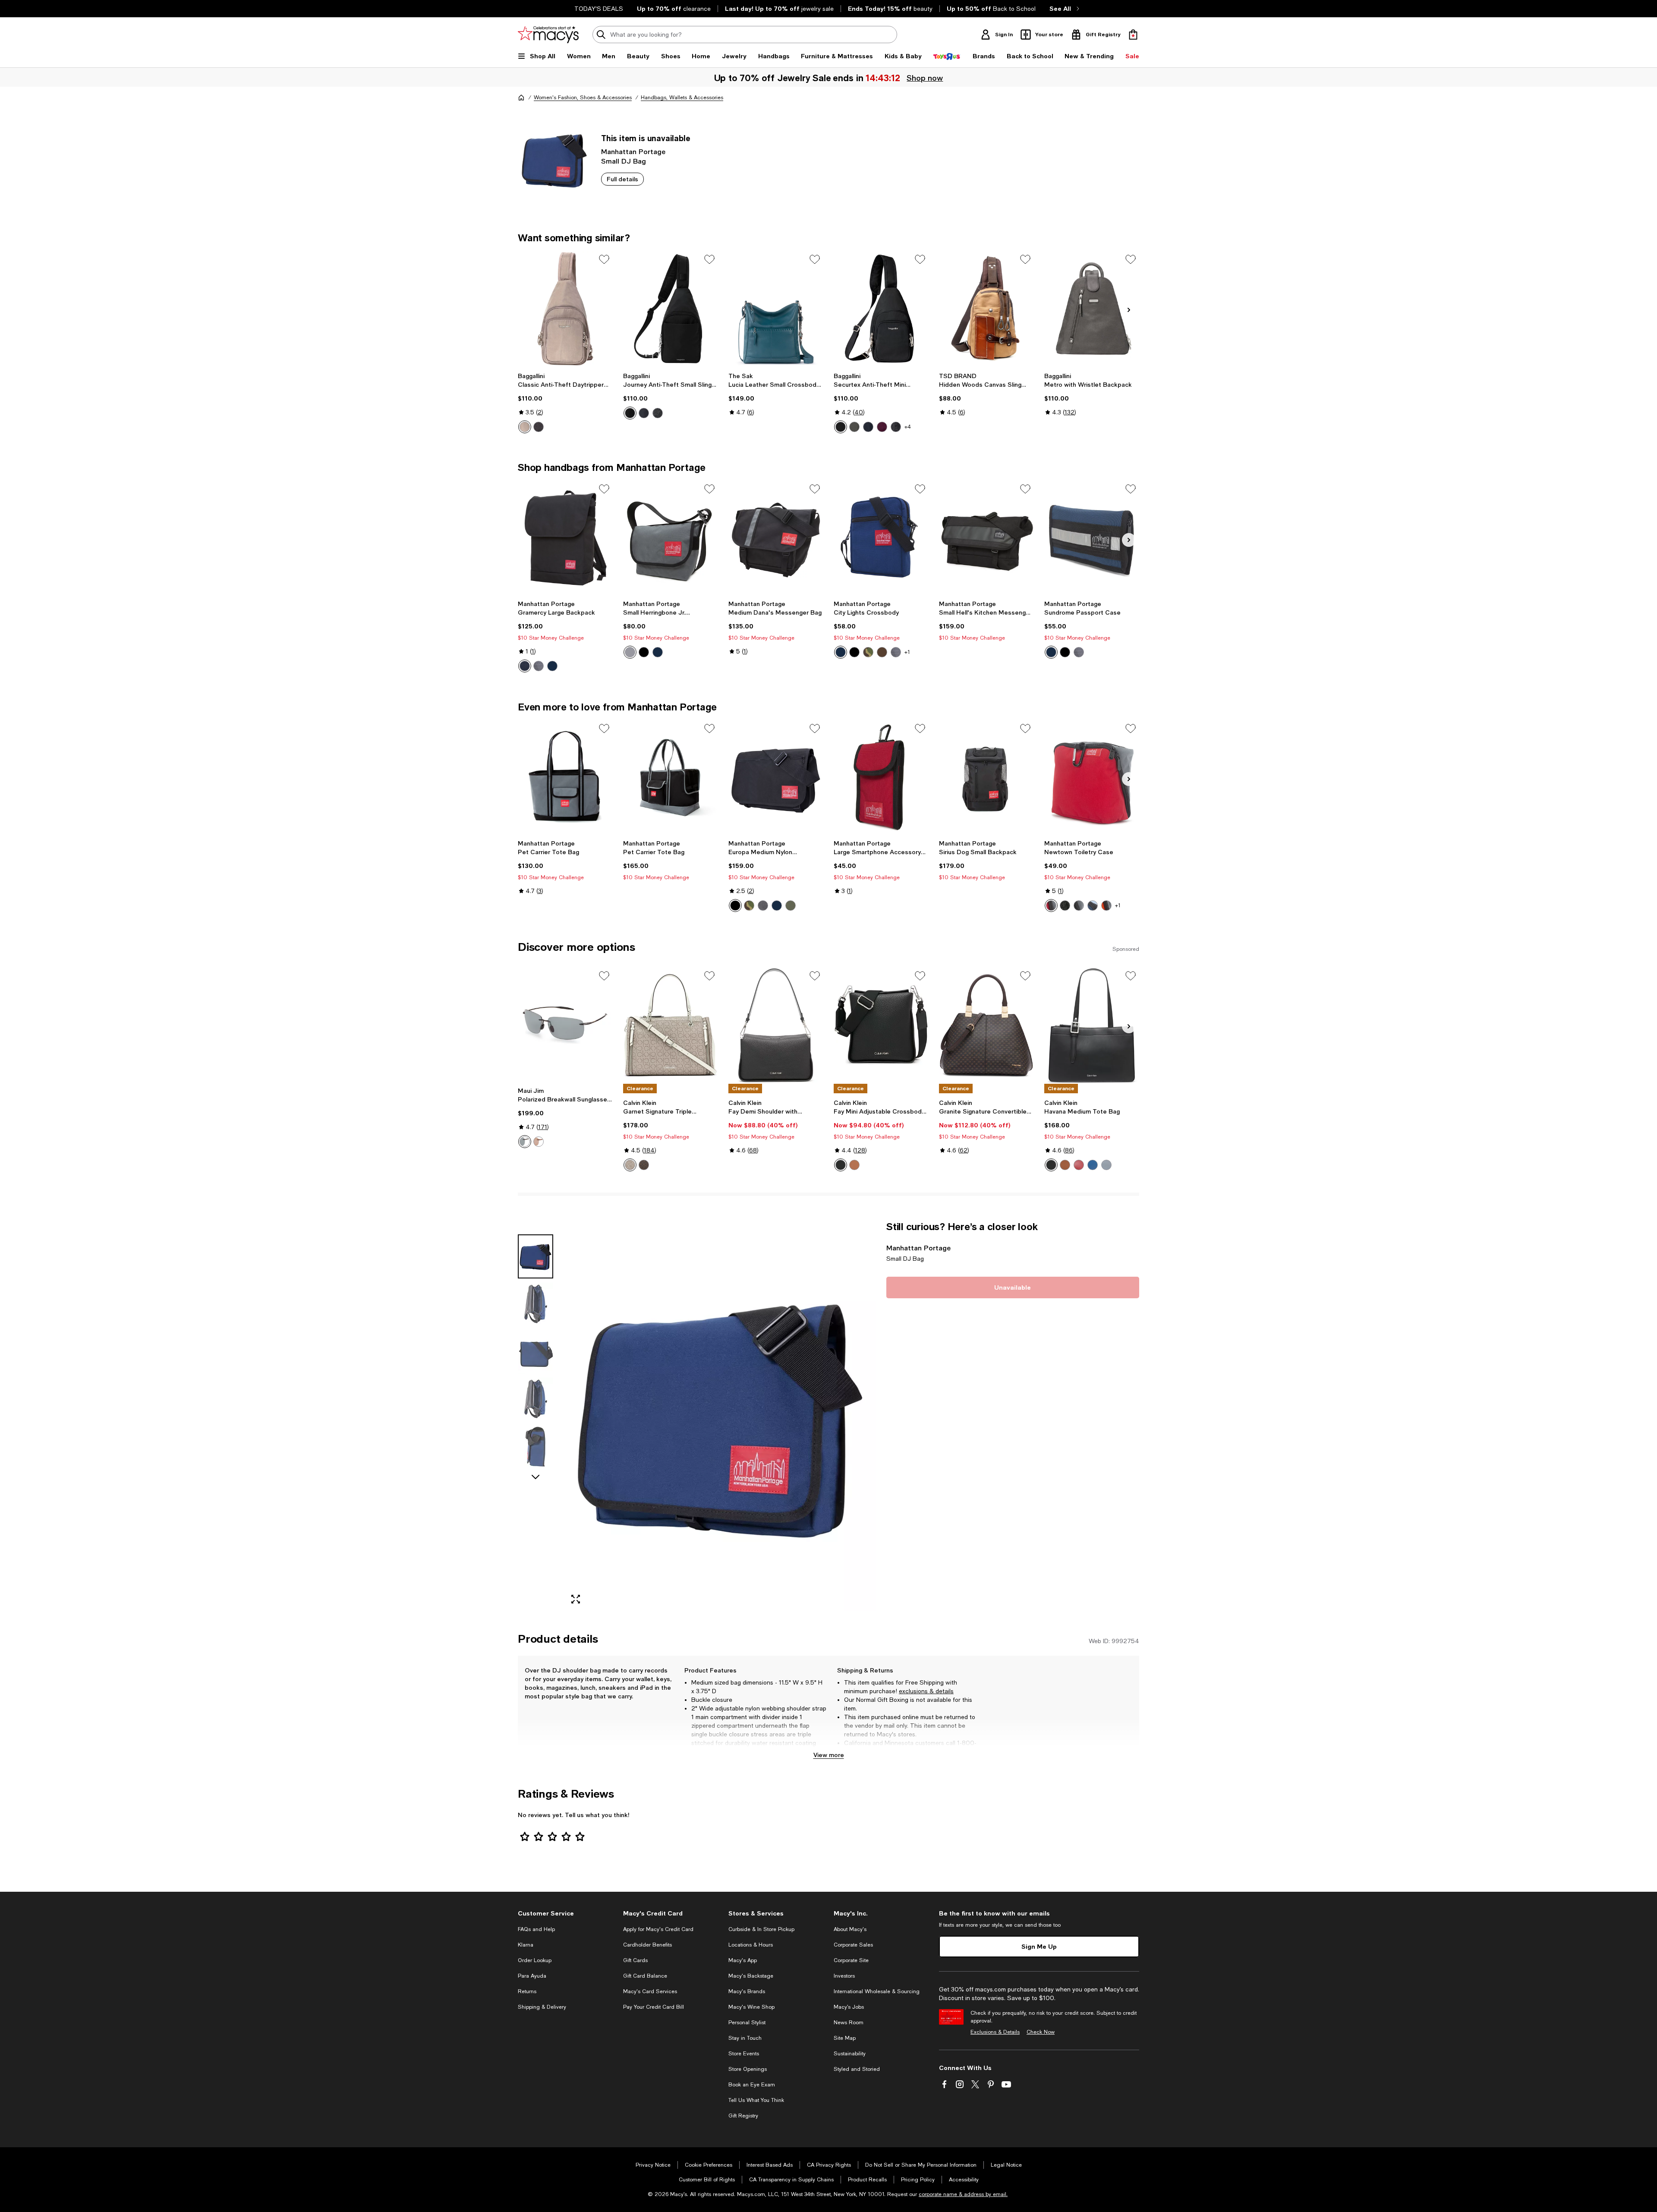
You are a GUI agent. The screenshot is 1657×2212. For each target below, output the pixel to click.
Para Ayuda (532, 1976)
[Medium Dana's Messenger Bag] (776, 538)
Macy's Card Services (650, 1991)
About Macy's (850, 1929)
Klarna (526, 1945)
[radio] (525, 427)
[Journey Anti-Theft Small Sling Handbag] (671, 309)
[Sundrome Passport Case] (1092, 538)
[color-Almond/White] (630, 1165)
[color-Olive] (791, 906)
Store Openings (748, 2069)
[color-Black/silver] (1051, 1165)
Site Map (845, 2038)
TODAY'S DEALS (599, 9)
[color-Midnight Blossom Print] (658, 413)
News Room (849, 2023)
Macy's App (743, 1960)
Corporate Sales (853, 1945)
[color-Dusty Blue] (1106, 1165)
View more (829, 1755)
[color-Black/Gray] (1079, 906)
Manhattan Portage (633, 151)
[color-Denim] (1093, 1165)
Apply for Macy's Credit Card (658, 1929)
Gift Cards (635, 1960)
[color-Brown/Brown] (539, 1142)
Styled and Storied (857, 2069)
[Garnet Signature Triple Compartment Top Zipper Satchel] (671, 1025)
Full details (622, 179)
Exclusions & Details (995, 2032)
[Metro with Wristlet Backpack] (1092, 309)
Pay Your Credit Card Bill (654, 2007)
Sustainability (850, 2054)
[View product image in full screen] (576, 1599)
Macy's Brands (747, 1991)
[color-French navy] (868, 427)
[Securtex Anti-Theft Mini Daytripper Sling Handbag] (881, 309)
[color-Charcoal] (854, 427)
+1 (907, 652)
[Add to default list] (604, 259)
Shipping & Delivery (542, 2007)
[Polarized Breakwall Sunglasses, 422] (565, 1025)
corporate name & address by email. (963, 2194)
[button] (697, 1416)
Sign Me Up (1039, 1946)
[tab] (536, 1256)
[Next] (1129, 310)
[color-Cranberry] (1079, 1165)
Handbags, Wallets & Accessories (682, 98)
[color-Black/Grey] (525, 1142)
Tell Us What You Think (756, 2100)
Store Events (744, 2054)
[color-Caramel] (854, 1165)
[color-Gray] (539, 666)
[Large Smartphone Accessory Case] (881, 778)
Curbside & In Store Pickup (761, 1929)
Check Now (1041, 2032)
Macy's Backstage (751, 1976)
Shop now (926, 78)
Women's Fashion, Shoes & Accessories (583, 98)
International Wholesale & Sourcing (877, 1991)
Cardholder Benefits (647, 1945)
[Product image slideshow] (720, 1416)
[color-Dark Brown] (882, 652)
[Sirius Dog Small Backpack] (986, 778)
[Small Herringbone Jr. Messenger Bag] (671, 538)
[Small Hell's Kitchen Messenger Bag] (986, 538)
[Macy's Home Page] (548, 35)
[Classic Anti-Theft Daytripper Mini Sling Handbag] (565, 309)
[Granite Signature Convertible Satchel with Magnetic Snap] (986, 1025)
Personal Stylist (747, 2023)
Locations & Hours (751, 1945)
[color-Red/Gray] (1051, 906)
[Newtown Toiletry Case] (1092, 778)
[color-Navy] (552, 666)
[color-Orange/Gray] (1106, 906)
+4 (908, 427)
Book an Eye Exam (752, 2085)
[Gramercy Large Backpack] (565, 538)
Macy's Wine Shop (751, 2007)
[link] (565, 403)
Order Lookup (535, 1960)
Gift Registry (743, 2116)
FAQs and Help (536, 1929)
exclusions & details (926, 1691)
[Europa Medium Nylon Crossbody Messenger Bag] (776, 778)
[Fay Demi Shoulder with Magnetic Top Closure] (776, 1025)
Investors (844, 1976)
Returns (527, 1991)
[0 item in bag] (1133, 35)
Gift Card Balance (645, 1976)
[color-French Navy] (644, 413)
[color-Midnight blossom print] (896, 427)
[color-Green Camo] (868, 652)
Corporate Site (851, 1960)
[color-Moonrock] (525, 427)
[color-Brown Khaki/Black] (644, 1165)
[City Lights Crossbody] (881, 538)
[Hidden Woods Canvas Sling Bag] (986, 309)
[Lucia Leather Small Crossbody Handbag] (776, 309)
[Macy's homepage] (521, 98)
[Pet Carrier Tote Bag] (565, 778)
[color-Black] (630, 413)
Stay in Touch (745, 2038)
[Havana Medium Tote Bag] (1092, 1025)
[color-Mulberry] (882, 427)
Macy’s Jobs (849, 2007)
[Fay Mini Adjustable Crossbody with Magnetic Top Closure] (881, 1025)
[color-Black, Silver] (841, 1165)
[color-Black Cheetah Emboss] (539, 427)
